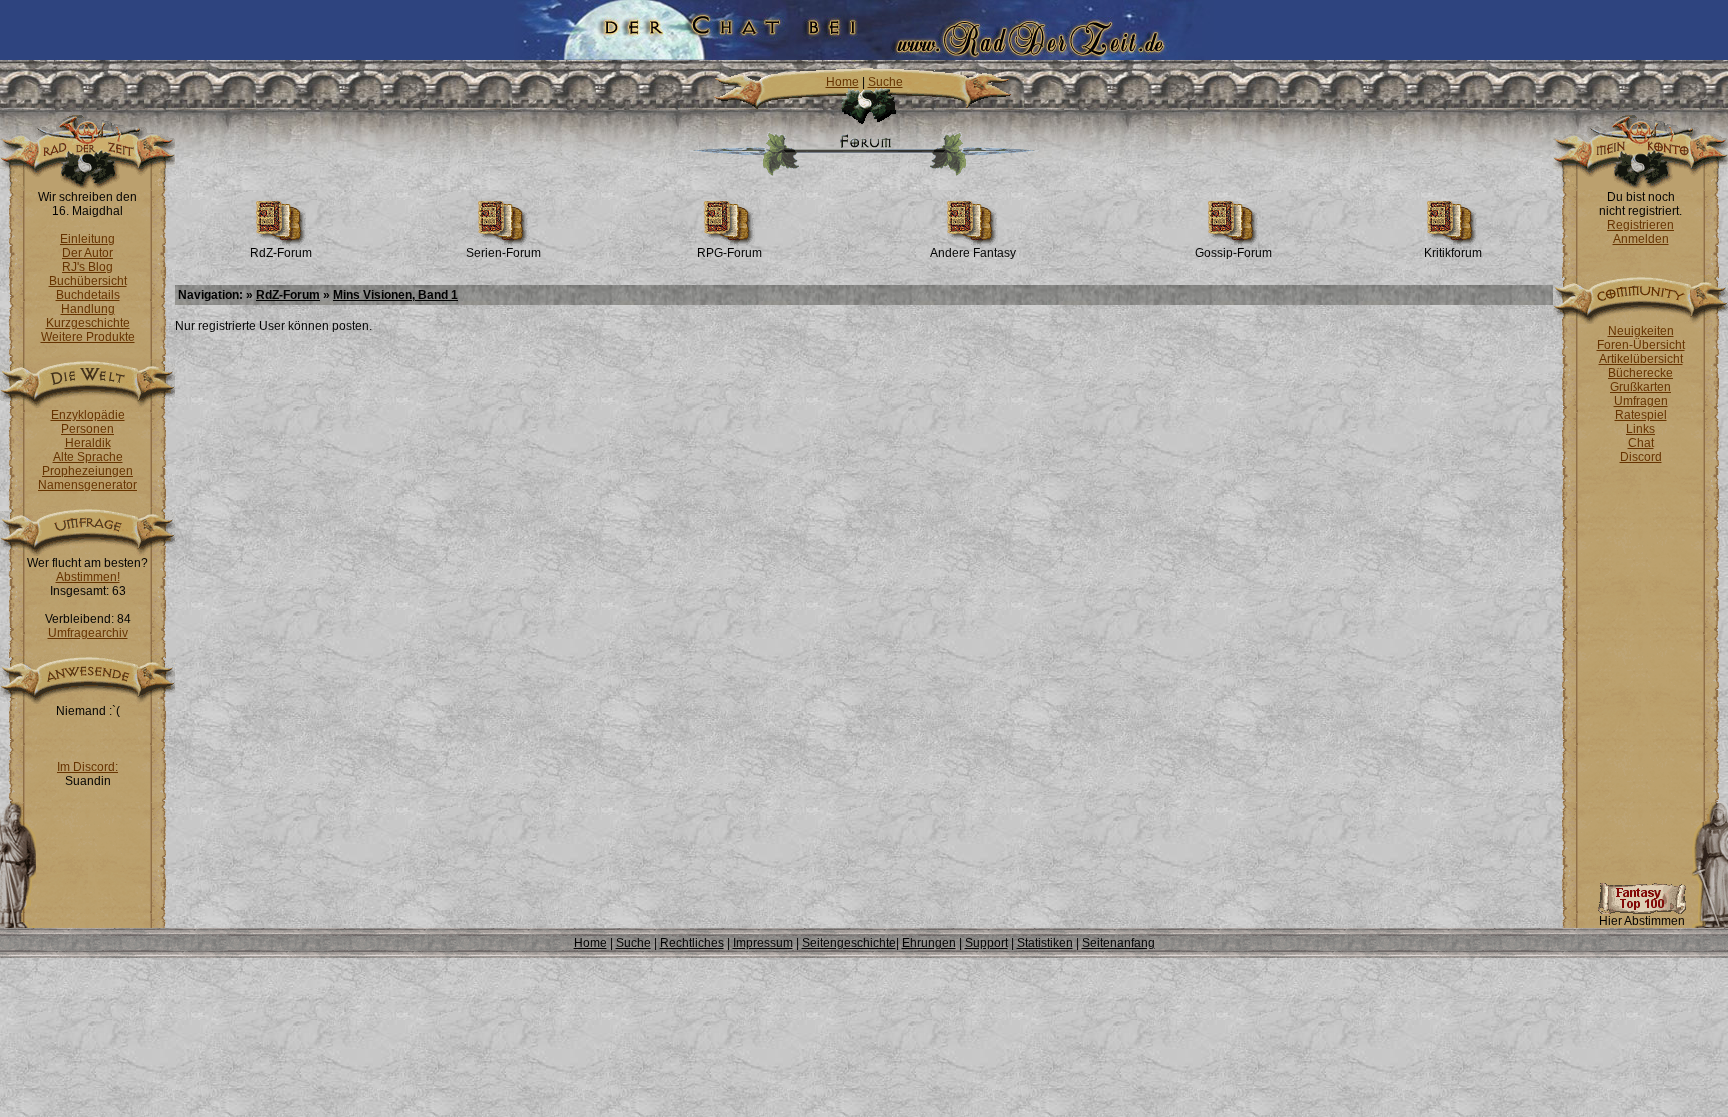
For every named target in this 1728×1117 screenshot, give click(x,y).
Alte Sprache (88, 457)
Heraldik (88, 443)
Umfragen (1641, 401)
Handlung (88, 309)
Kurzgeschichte (88, 323)
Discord (1641, 457)
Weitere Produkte (88, 337)
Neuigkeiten (1641, 331)
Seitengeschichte (849, 943)
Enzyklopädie (88, 415)
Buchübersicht (88, 281)
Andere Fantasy (973, 253)
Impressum (763, 943)
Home (842, 82)
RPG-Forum (729, 253)
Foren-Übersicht (1641, 345)
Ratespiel (1641, 415)
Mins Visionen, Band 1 (395, 295)
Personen (87, 429)
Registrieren (1640, 225)
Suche (885, 82)
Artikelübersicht (1641, 359)
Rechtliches (692, 943)
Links (1640, 429)
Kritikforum (1453, 253)
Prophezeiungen (87, 471)
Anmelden (1641, 239)
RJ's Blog (87, 267)
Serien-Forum (503, 253)
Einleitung (87, 239)
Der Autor (87, 253)
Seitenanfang (1118, 943)
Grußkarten (1640, 387)
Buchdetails (88, 295)
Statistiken (1045, 943)
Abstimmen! (88, 577)
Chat (1641, 443)
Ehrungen (929, 943)
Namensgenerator (87, 485)
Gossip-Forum (1233, 253)
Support (986, 943)
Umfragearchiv (88, 633)
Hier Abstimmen (1642, 921)
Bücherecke (1640, 373)
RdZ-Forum (281, 253)
